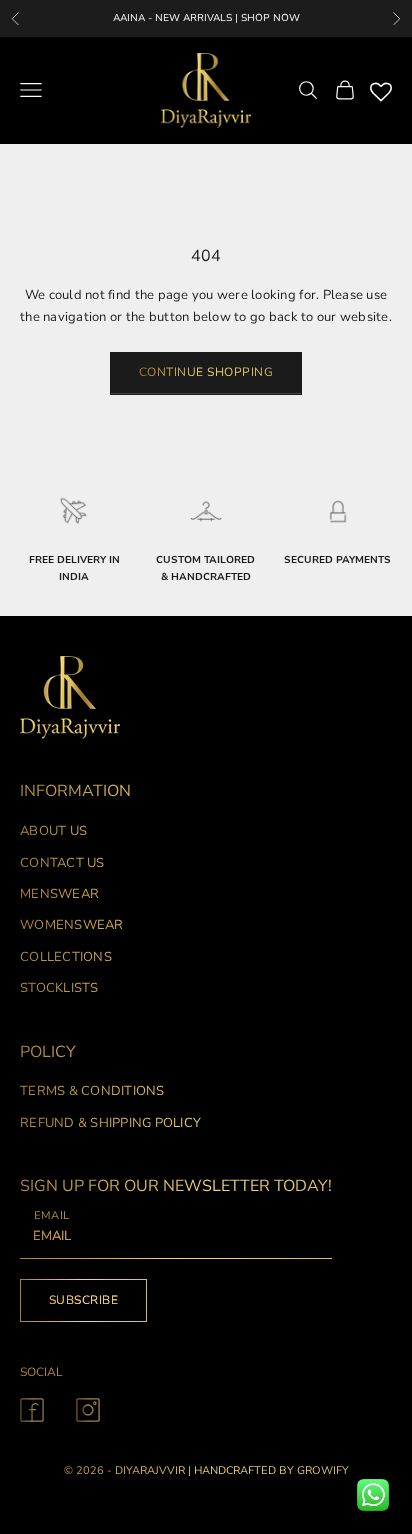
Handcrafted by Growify (271, 1470)
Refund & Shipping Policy (110, 1123)
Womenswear (72, 925)
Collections (66, 957)
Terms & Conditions (92, 1091)
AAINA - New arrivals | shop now (206, 18)
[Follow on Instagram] (88, 1410)
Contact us (62, 863)
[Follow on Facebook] (32, 1410)
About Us (53, 831)
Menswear (59, 894)
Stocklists (59, 988)
